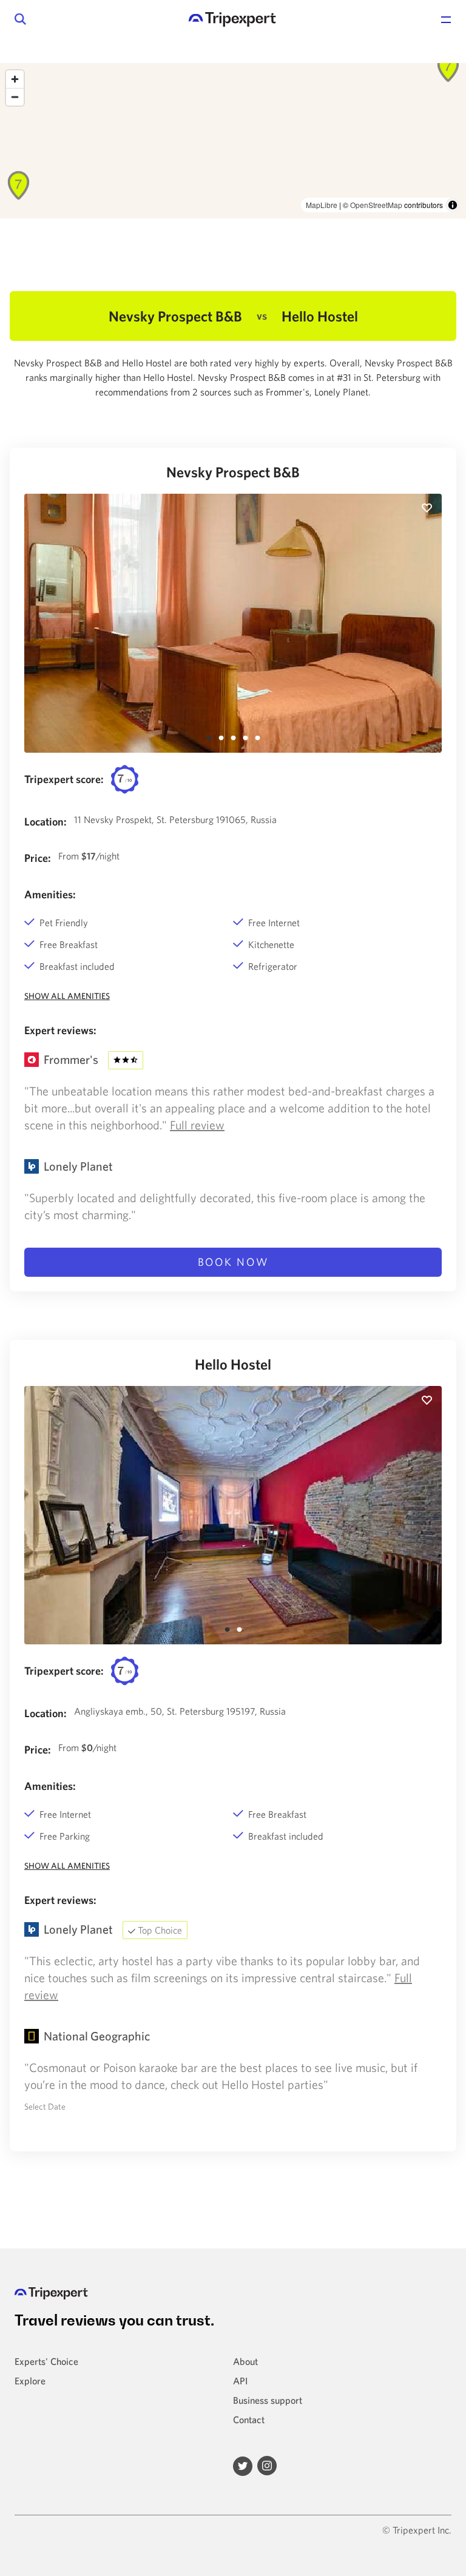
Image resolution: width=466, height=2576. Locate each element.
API (240, 2381)
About (245, 2361)
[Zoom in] (15, 79)
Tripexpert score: (64, 779)
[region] (233, 141)
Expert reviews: (60, 1030)
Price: (38, 858)
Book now (233, 1262)
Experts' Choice (46, 2361)
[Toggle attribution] (453, 205)
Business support (268, 2400)
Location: (46, 822)
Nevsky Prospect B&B (233, 472)
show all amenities (67, 996)
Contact (249, 2420)
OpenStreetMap (376, 205)
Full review (197, 1125)
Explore (30, 2381)
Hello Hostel (233, 1364)
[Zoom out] (15, 97)
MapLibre (322, 205)
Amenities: (50, 894)
